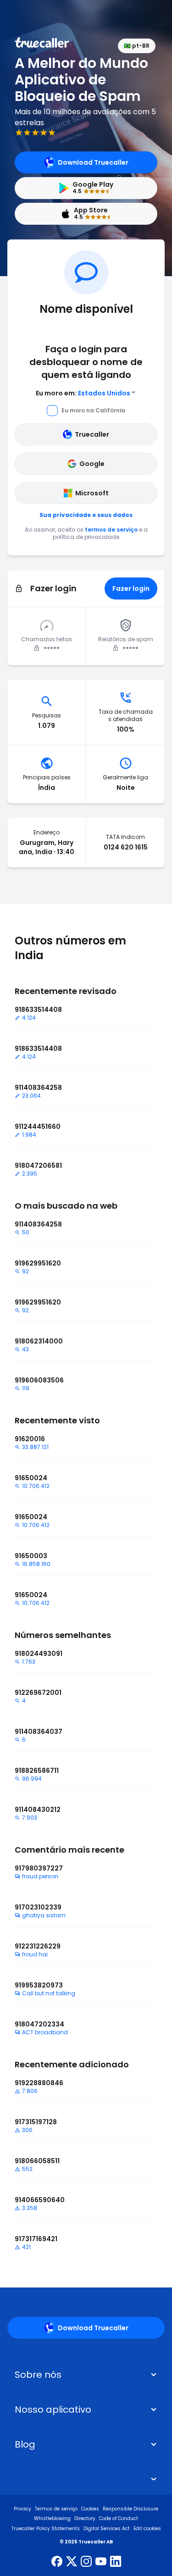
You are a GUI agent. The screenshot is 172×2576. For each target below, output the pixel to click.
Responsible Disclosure (130, 2509)
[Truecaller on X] (72, 2562)
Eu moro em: (83, 393)
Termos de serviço (56, 2509)
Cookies (90, 2509)
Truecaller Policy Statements (46, 2529)
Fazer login (131, 588)
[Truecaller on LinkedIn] (116, 2562)
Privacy (22, 2509)
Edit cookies (147, 2529)
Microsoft (92, 493)
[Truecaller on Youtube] (101, 2562)
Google (92, 464)
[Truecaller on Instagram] (86, 2562)
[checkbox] (86, 2375)
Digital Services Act (107, 2529)
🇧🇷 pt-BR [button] (137, 46)
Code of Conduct (119, 2518)
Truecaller (92, 434)
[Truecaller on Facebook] (57, 2562)
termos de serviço (111, 530)
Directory (85, 2518)
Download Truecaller (93, 162)
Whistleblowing (52, 2518)
